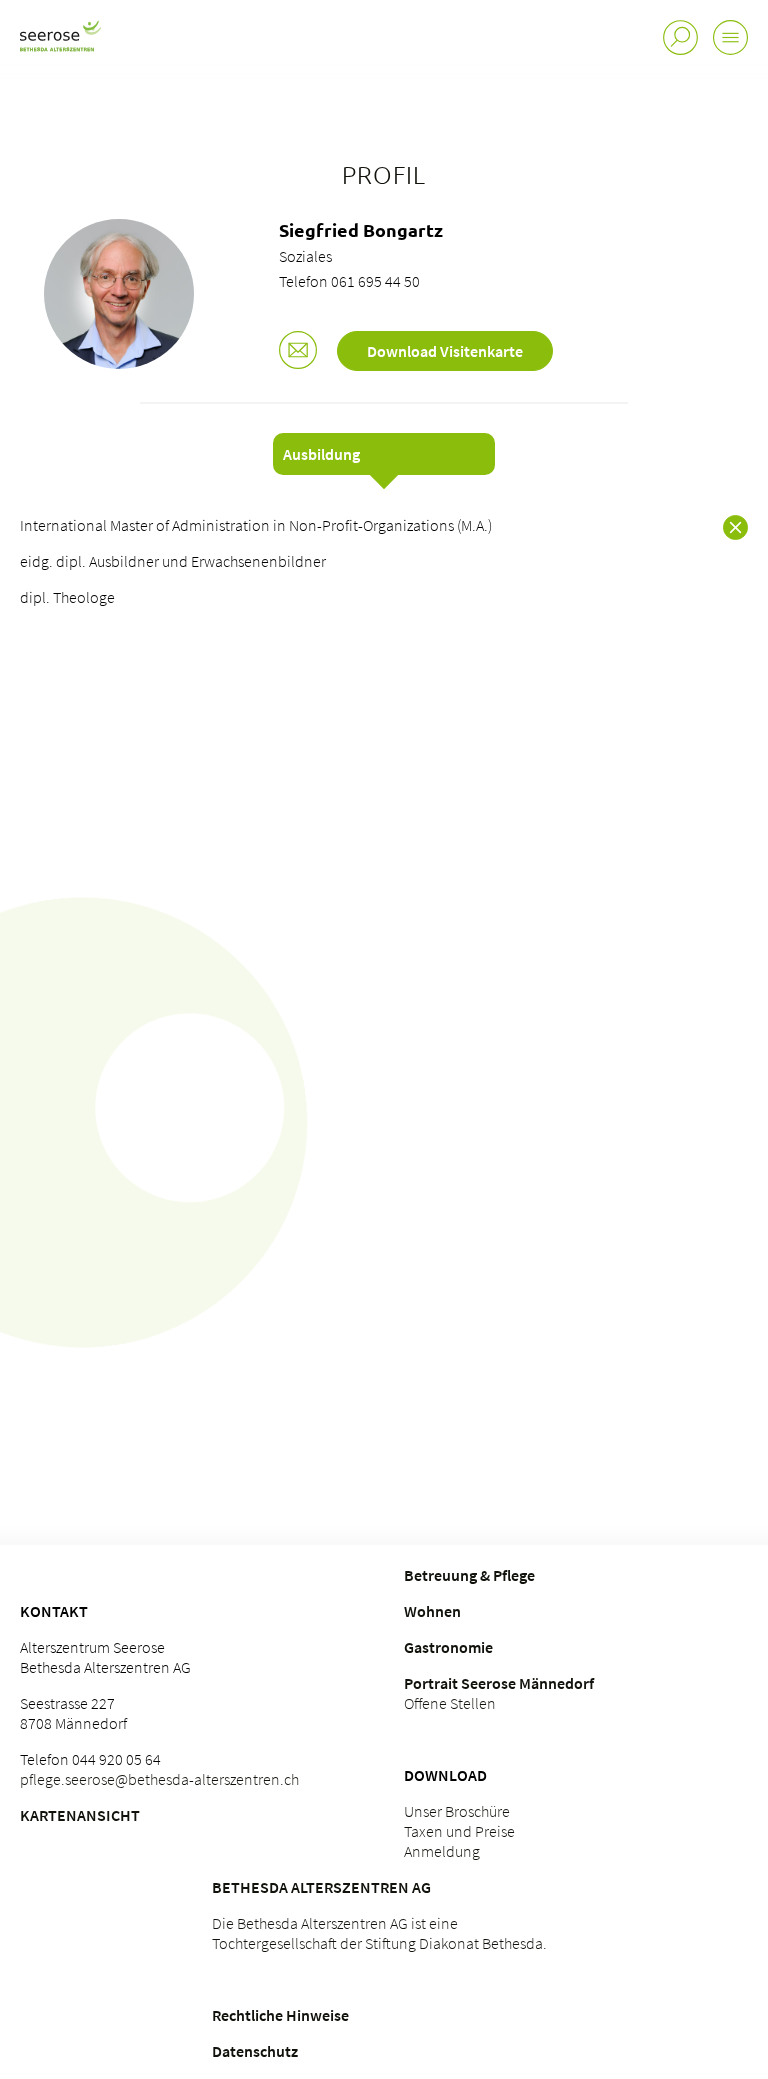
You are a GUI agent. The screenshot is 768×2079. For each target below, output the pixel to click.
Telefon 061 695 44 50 (349, 281)
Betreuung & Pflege (469, 1575)
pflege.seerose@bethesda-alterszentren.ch (159, 1779)
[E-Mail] (298, 352)
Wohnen (432, 1611)
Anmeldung (442, 1851)
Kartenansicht (80, 1815)
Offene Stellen (450, 1703)
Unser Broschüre (457, 1811)
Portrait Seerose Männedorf (499, 1683)
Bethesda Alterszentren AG (321, 1887)
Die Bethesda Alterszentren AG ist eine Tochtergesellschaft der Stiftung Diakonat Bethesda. (379, 1933)
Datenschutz (255, 2051)
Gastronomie (448, 1647)
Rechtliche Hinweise (280, 2015)
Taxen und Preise (459, 1831)
